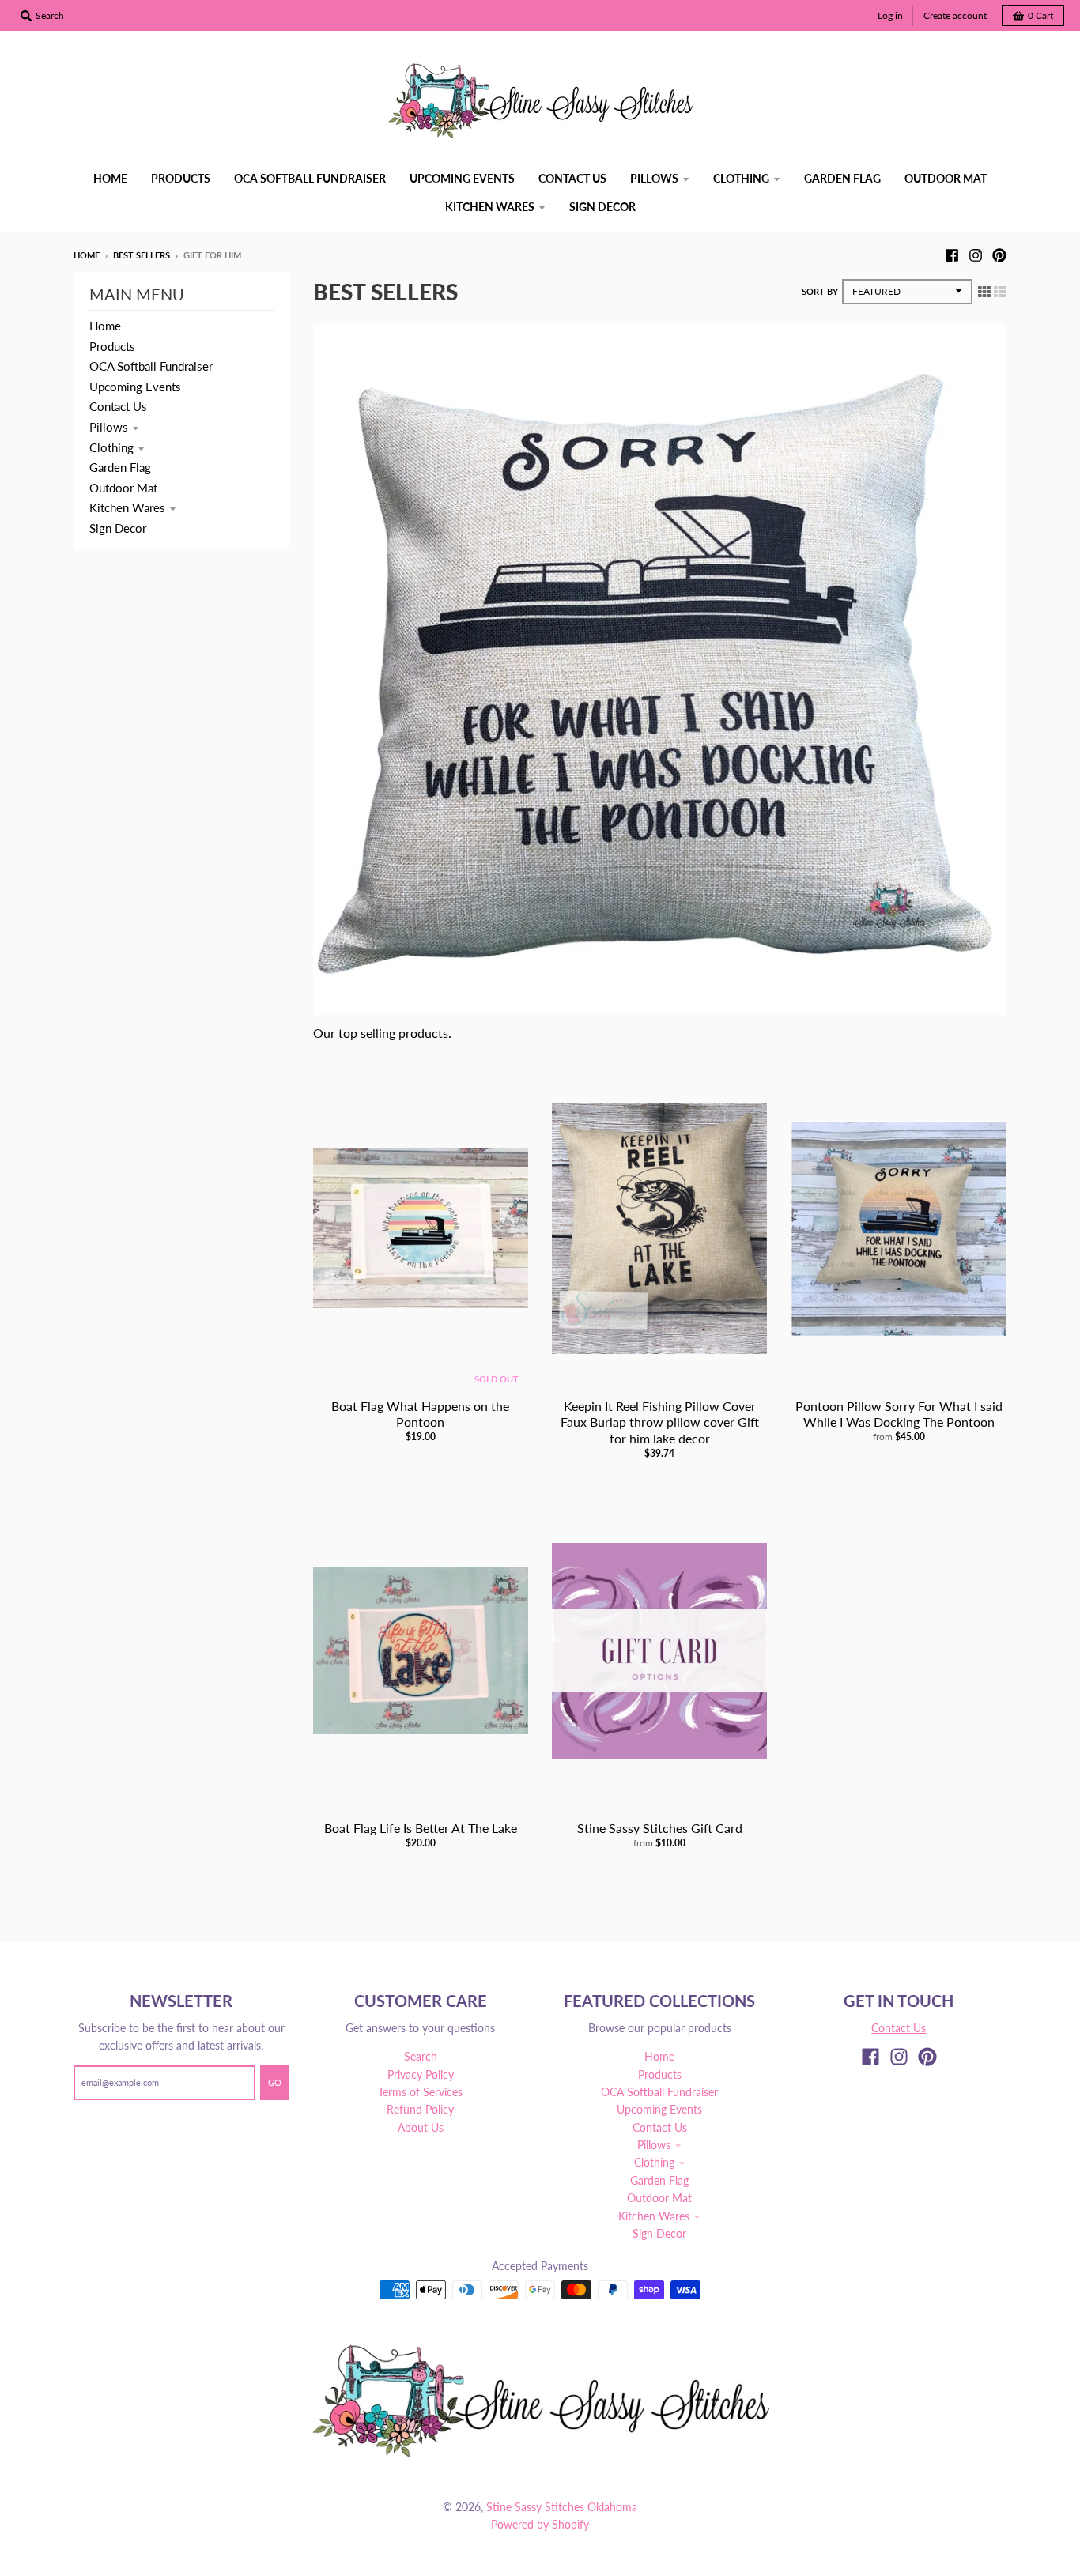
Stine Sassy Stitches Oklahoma (562, 2507)
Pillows (109, 427)
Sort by (820, 291)
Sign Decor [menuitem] (602, 207)
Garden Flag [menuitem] (842, 178)
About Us (421, 2127)
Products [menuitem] (181, 178)
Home (87, 255)
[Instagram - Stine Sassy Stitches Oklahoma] (976, 255)
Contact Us (118, 406)
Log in (890, 15)
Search (421, 2056)
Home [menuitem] (110, 178)
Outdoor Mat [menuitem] (946, 178)
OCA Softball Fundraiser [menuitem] (310, 178)
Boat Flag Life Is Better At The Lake (421, 1828)
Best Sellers (142, 255)
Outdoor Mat (123, 488)
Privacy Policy (421, 2074)
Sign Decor (118, 528)
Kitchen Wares (127, 507)
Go (275, 2082)
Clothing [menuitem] (741, 178)
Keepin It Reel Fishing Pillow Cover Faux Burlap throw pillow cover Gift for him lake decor (660, 1422)
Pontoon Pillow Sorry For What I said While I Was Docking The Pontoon (899, 1414)
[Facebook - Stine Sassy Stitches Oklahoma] (952, 255)
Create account (955, 15)
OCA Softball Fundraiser (151, 366)
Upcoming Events (135, 387)
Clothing (111, 447)
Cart (1040, 15)
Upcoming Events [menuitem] (462, 178)
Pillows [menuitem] (654, 178)
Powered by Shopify (540, 2524)
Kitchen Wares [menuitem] (490, 207)
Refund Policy (420, 2109)
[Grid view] (984, 291)
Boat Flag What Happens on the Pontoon (420, 1414)
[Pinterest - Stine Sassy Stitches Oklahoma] (999, 255)
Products (112, 346)
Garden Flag (120, 467)
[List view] (1000, 291)
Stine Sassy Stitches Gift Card (660, 1828)
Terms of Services (420, 2092)
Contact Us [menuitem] (572, 178)
